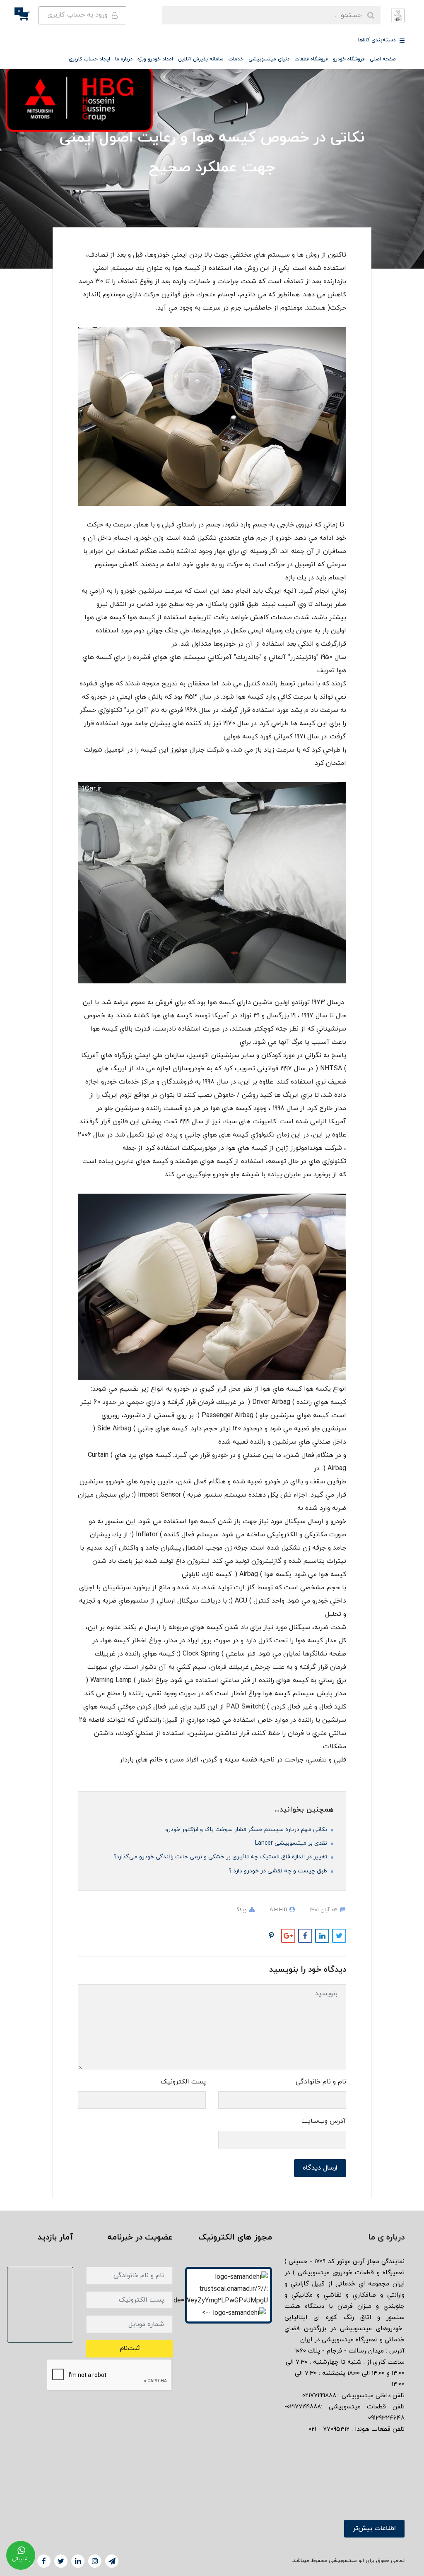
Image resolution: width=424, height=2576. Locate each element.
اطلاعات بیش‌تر (374, 2528)
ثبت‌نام (130, 2348)
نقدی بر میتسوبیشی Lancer (292, 1843)
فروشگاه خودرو (349, 59)
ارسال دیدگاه (320, 2168)
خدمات (236, 59)
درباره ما (124, 59)
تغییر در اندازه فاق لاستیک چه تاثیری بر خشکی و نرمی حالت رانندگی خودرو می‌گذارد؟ (221, 1857)
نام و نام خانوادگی (321, 2082)
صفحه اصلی (383, 59)
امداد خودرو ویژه (155, 59)
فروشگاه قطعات (311, 59)
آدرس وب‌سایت (324, 2121)
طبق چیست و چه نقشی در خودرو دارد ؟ (279, 1871)
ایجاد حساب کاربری (89, 59)
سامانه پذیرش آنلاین (201, 59)
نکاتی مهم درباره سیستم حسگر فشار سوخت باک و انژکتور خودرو (247, 1830)
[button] (29, 15)
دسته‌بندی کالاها (378, 40)
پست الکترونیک (183, 2082)
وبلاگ (241, 1910)
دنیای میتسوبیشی (269, 59)
